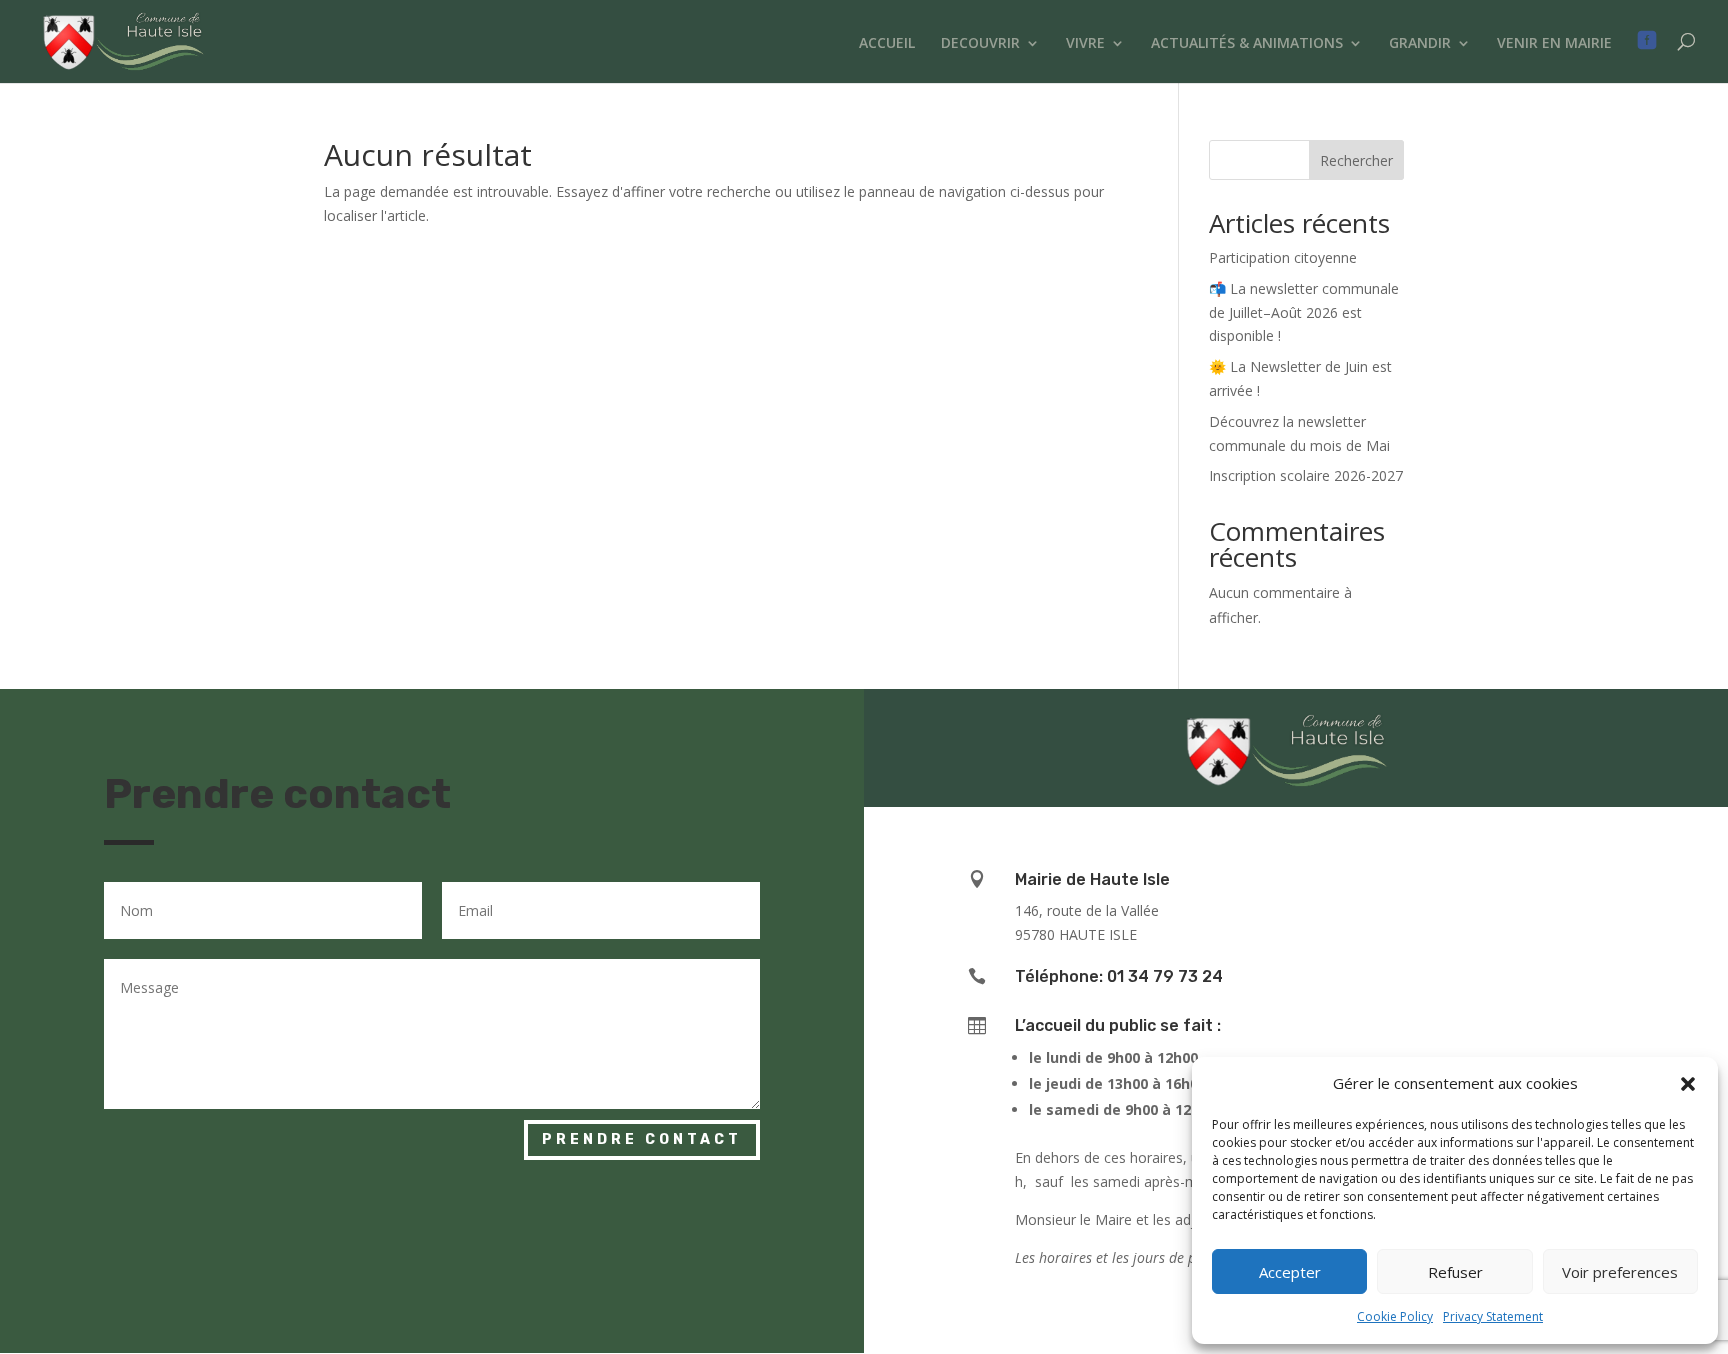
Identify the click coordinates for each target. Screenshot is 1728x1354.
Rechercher (1356, 160)
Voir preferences (1620, 1272)
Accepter (1290, 1272)
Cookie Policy (1395, 1316)
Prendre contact (642, 1139)
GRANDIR (1420, 44)
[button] (1688, 1084)
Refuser (1455, 1272)
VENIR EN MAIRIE (1554, 44)
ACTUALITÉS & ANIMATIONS (1247, 44)
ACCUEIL (887, 44)
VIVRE (1085, 44)
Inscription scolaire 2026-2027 (1306, 475)
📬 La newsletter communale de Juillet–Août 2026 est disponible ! (1304, 312)
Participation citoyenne (1283, 257)
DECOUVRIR (980, 44)
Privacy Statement (1493, 1316)
